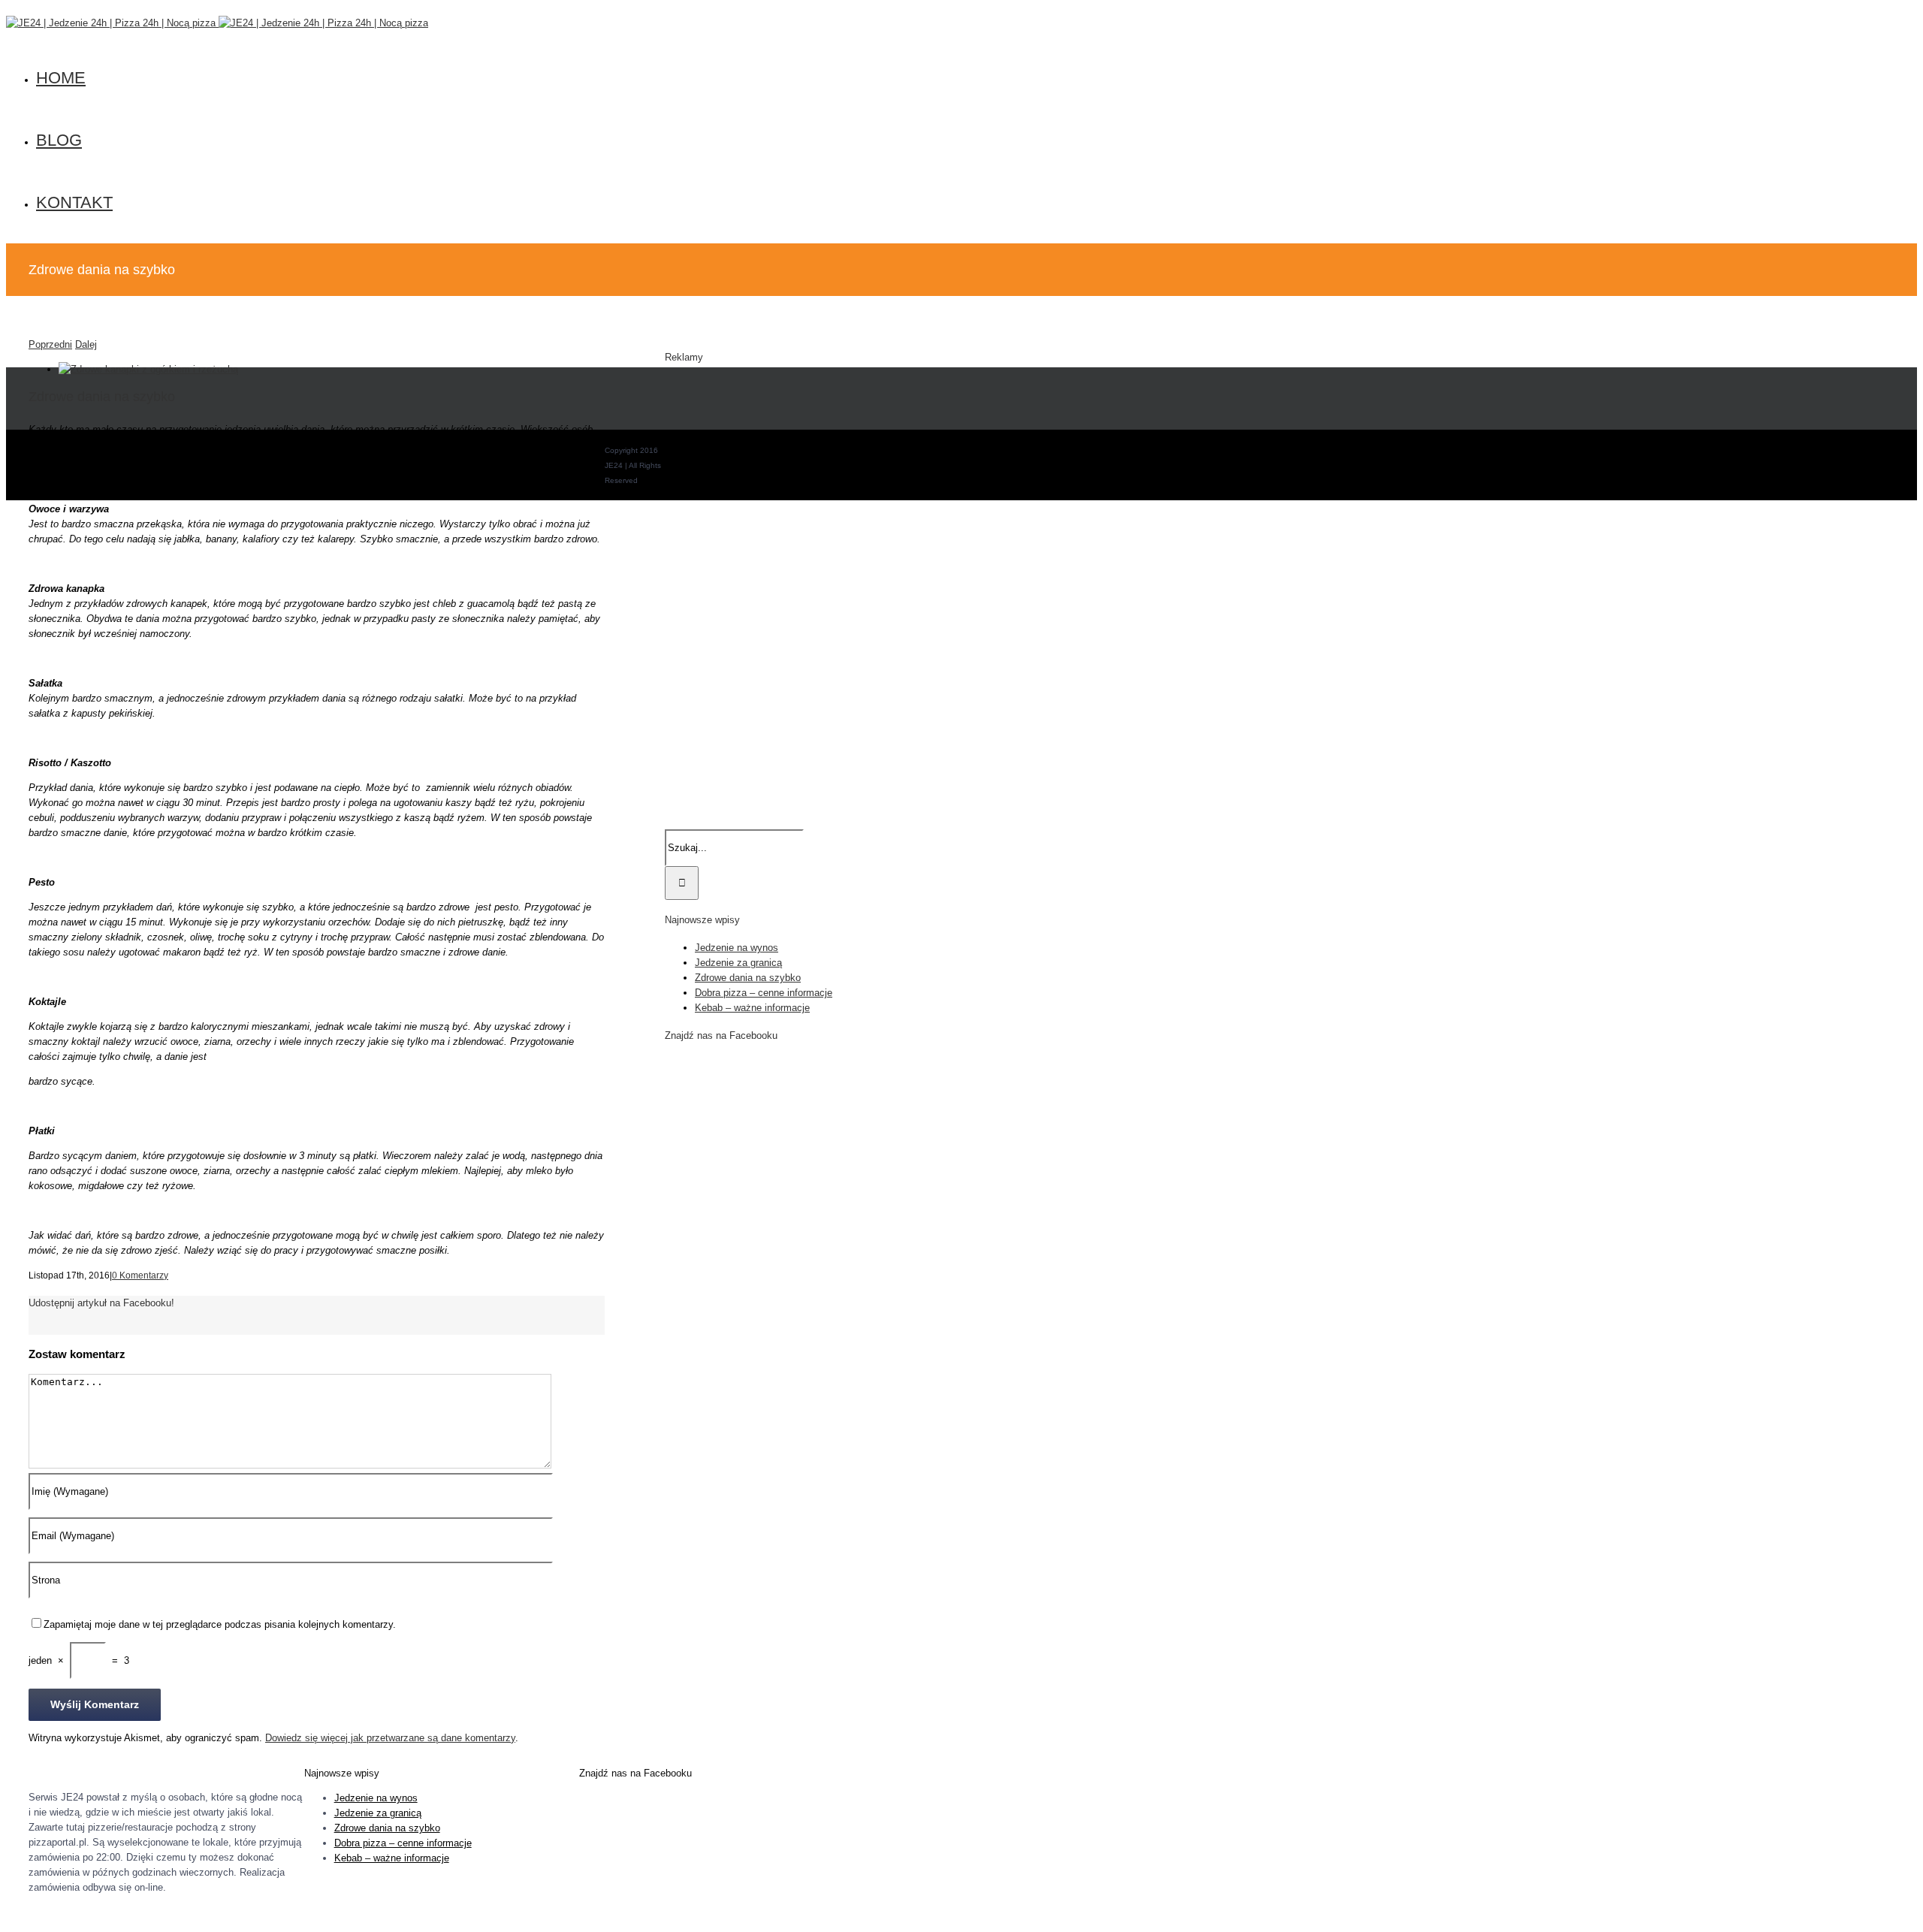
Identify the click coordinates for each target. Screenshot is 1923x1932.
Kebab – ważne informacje (752, 1008)
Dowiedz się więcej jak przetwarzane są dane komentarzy (390, 1738)
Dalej (86, 344)
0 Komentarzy (140, 1275)
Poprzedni (50, 344)
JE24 (649, 480)
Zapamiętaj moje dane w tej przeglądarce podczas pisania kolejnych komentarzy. (220, 1624)
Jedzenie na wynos (737, 948)
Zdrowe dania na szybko (748, 978)
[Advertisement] (760, 604)
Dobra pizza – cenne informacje (764, 993)
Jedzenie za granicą (738, 963)
